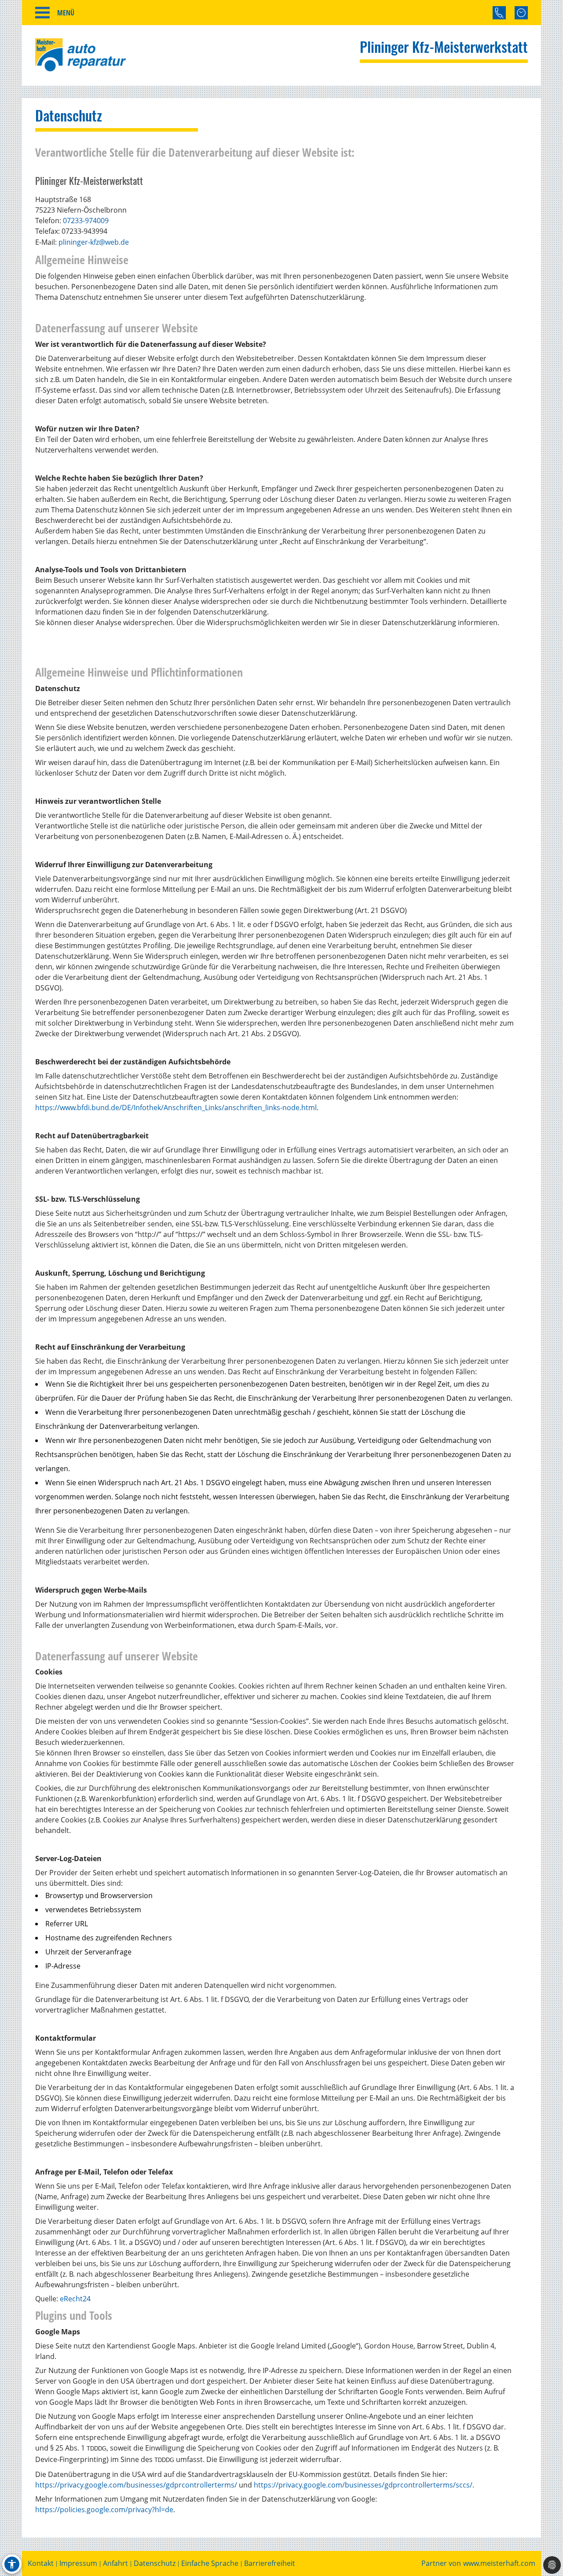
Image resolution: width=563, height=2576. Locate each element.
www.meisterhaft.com (499, 2563)
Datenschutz (155, 2563)
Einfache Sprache (210, 2563)
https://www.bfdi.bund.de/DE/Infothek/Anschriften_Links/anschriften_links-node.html (176, 1108)
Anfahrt (115, 2563)
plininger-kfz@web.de (94, 242)
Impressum (78, 2563)
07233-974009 (86, 221)
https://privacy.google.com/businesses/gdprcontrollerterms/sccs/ (363, 2485)
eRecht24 (75, 2299)
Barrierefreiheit (270, 2563)
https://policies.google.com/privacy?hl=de (104, 2510)
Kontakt (41, 2563)
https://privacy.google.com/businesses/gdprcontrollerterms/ (136, 2485)
